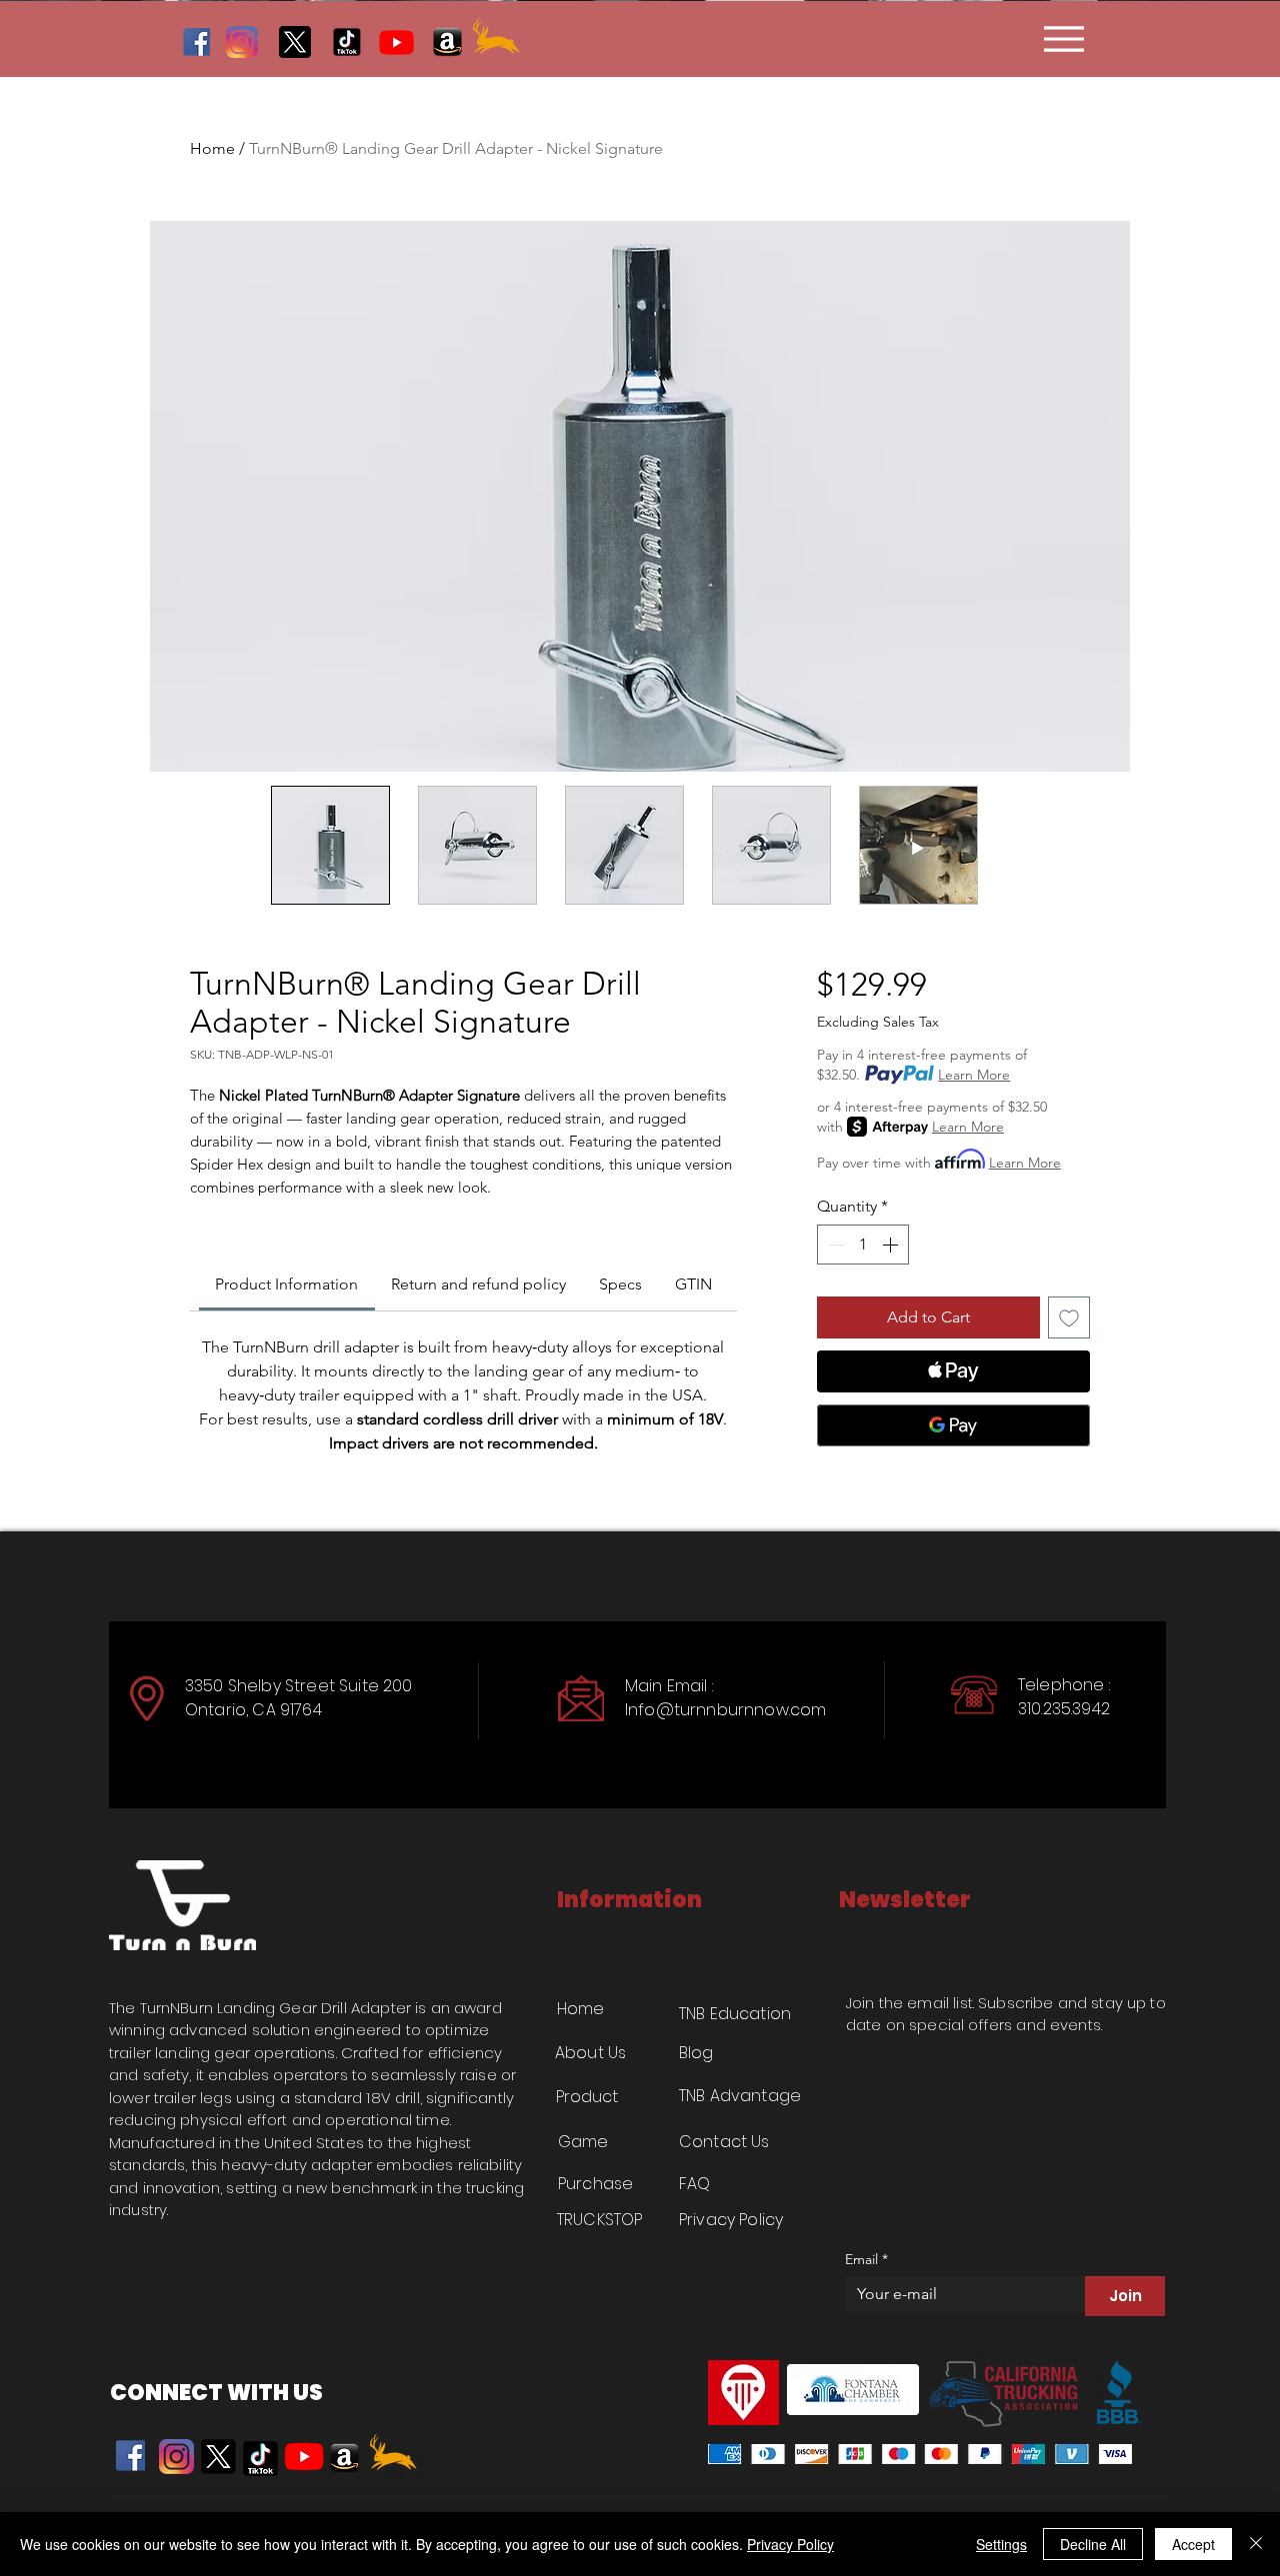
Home (212, 148)
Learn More (974, 1075)
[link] (286, 1284)
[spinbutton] (863, 1245)
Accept (1193, 2544)
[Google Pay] (953, 1425)
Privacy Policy (790, 2544)
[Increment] (892, 1245)
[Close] (1256, 2544)
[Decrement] (834, 1245)
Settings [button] (1001, 2544)
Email (866, 2260)
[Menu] (1063, 38)
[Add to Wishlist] (1069, 1317)
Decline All (1093, 2544)
